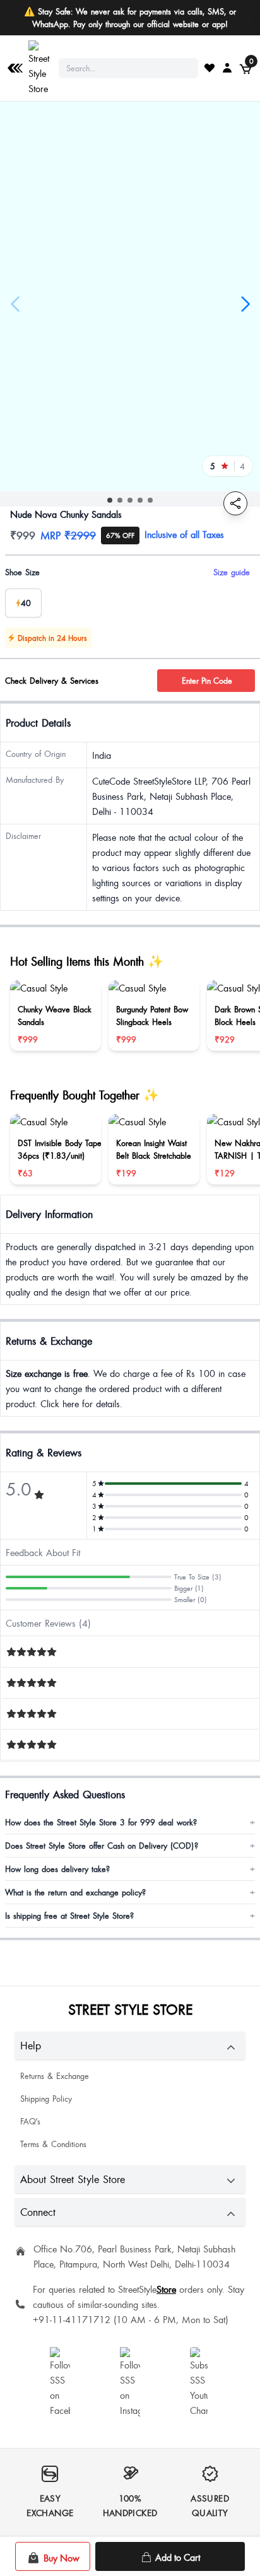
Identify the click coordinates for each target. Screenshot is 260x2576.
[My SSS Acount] (227, 67)
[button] (110, 500)
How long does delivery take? (130, 1869)
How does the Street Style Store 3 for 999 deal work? (130, 1822)
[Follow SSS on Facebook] (60, 2382)
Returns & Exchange (55, 2076)
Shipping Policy (46, 2099)
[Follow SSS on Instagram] (130, 2382)
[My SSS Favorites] (210, 67)
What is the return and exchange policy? (130, 1892)
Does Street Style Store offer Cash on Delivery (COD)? (130, 1846)
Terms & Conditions (53, 2144)
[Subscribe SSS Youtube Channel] (200, 2382)
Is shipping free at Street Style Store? (130, 1916)
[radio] (23, 603)
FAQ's (30, 2121)
